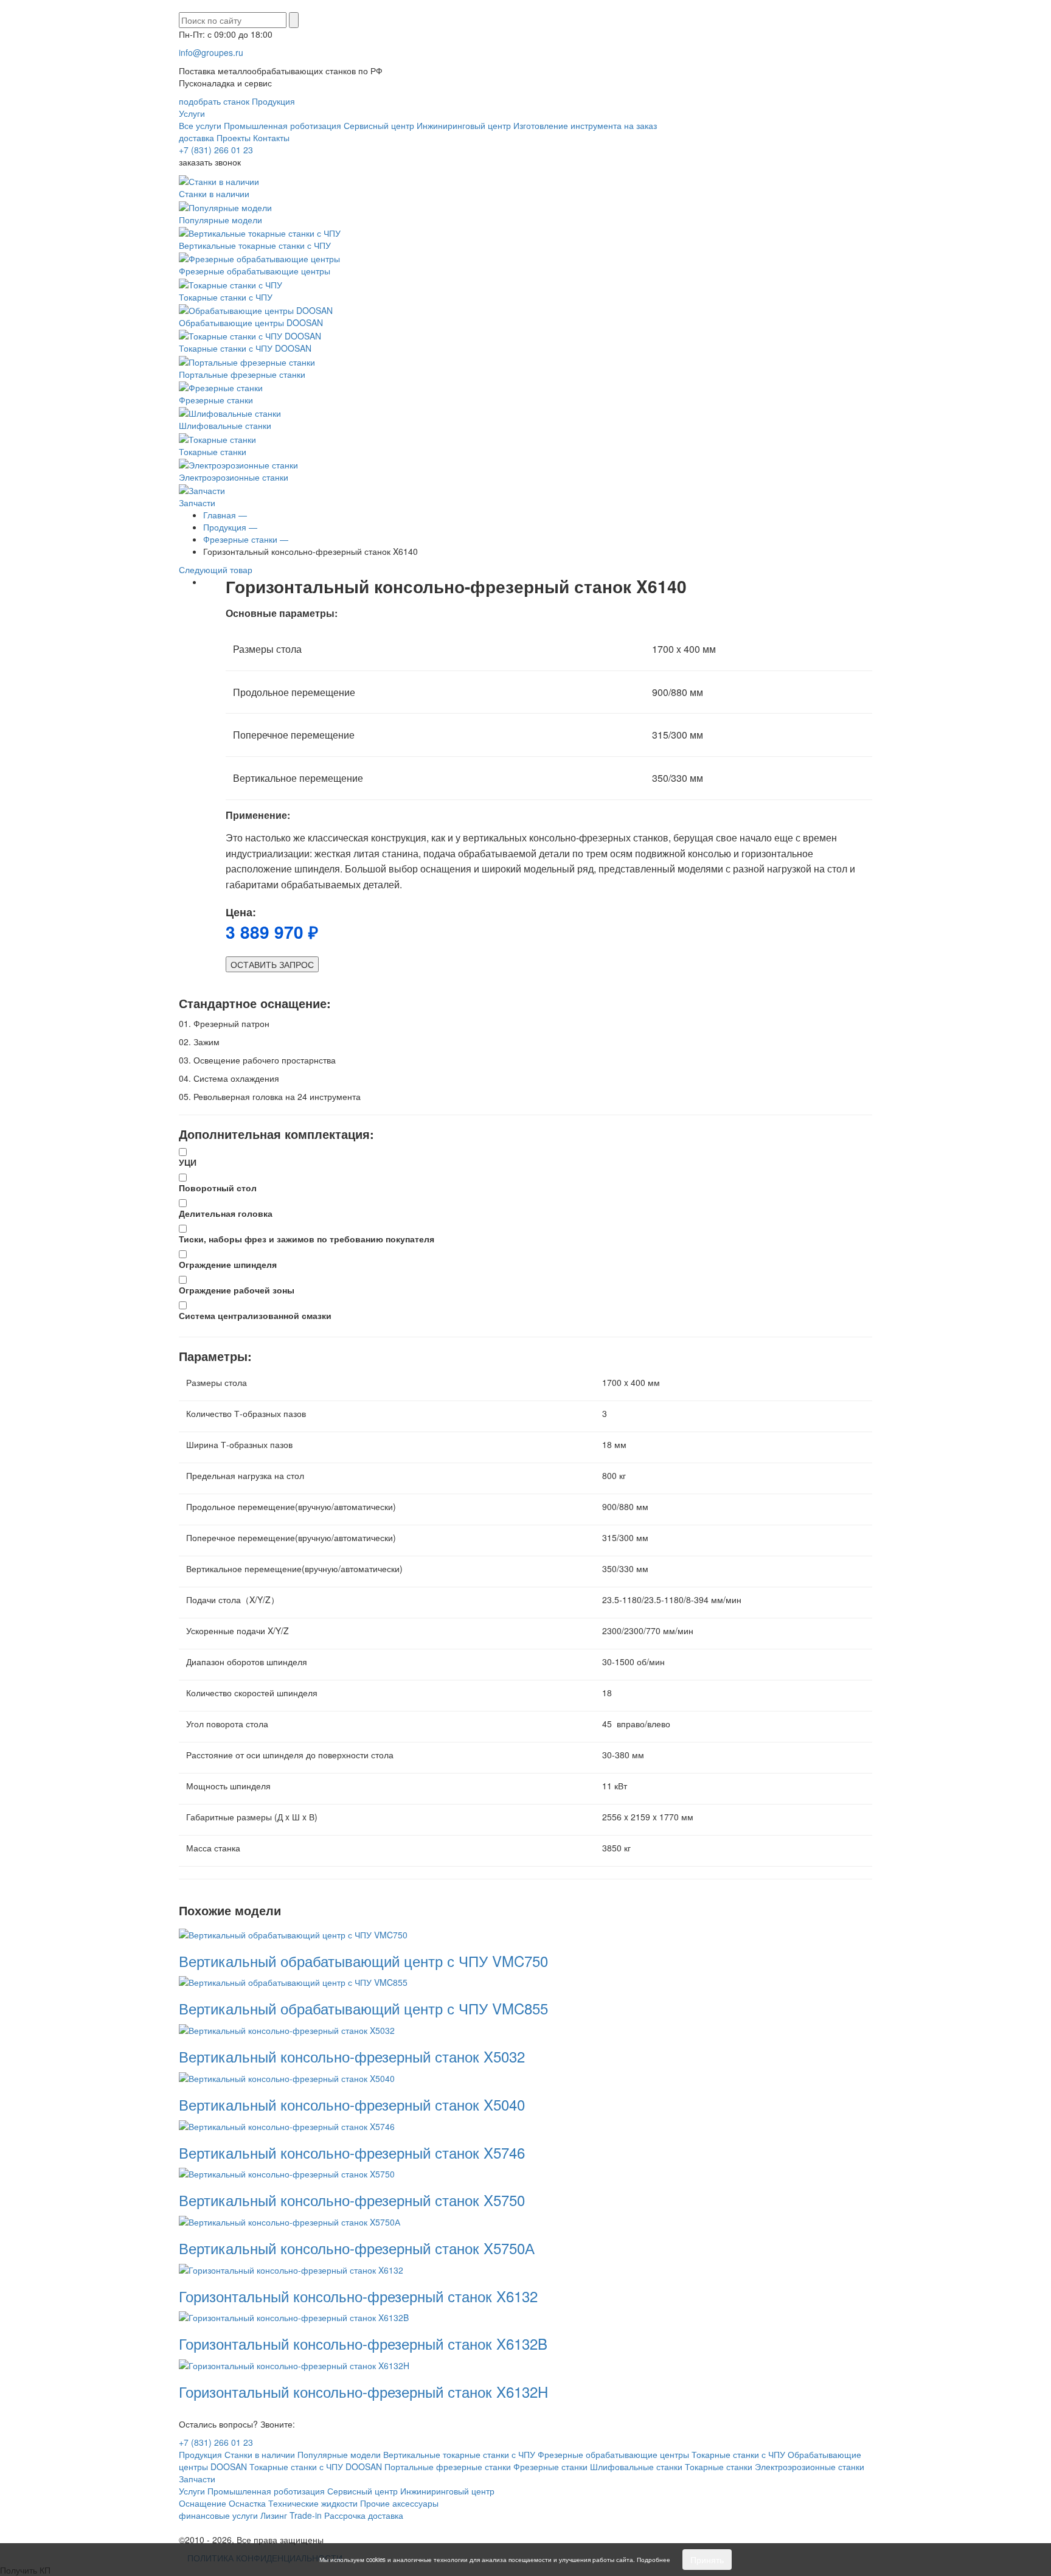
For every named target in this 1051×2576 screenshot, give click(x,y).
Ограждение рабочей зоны (237, 1290)
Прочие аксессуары (399, 2503)
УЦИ (188, 1162)
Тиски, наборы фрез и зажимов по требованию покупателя (307, 1239)
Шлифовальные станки (225, 425)
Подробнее (654, 2560)
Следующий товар (217, 569)
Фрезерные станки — (246, 539)
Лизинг (274, 2515)
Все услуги (200, 125)
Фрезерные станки (216, 400)
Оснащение (203, 2503)
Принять (707, 2560)
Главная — (225, 515)
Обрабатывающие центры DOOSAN (251, 322)
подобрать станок (214, 101)
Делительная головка (226, 1213)
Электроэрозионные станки (234, 477)
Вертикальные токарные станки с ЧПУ (255, 245)
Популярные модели (220, 219)
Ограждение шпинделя (228, 1264)
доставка (196, 138)
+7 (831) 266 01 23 (216, 150)
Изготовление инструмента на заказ (585, 125)
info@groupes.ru (211, 52)
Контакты (271, 138)
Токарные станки (213, 451)
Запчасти (197, 503)
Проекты (234, 138)
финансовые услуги (218, 2515)
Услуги (192, 113)
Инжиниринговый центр (464, 125)
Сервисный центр (379, 125)
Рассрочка (345, 2515)
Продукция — (230, 527)
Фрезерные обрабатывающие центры (255, 271)
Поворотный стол (218, 1188)
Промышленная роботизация (283, 125)
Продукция (273, 101)
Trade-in (306, 2515)
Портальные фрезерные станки (242, 374)
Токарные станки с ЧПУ (226, 297)
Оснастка (247, 2503)
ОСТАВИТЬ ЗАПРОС (272, 964)
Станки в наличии (214, 193)
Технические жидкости (313, 2503)
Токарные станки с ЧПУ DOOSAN (245, 348)
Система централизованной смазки (255, 1315)
